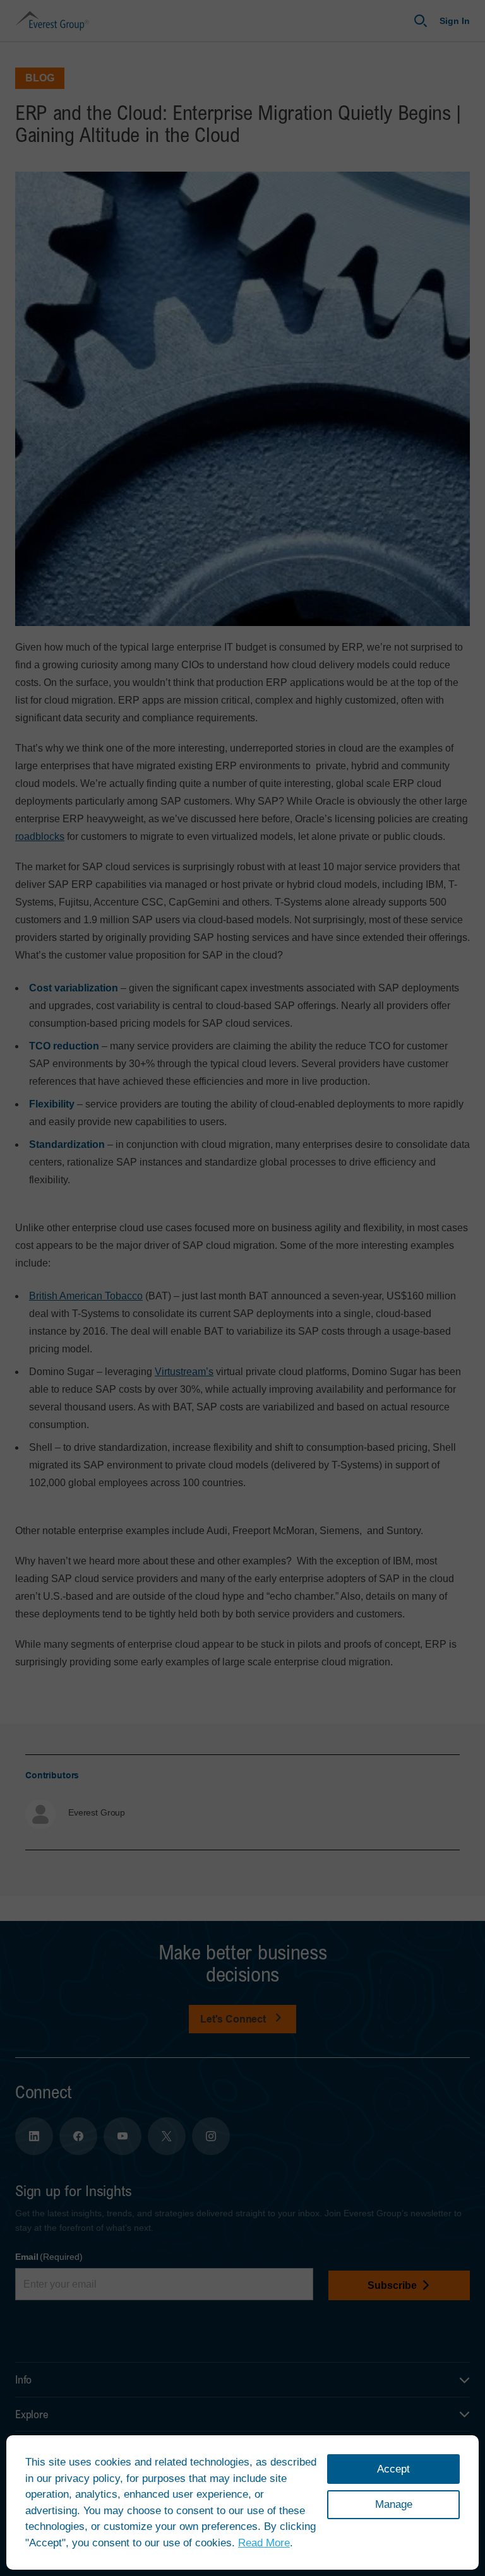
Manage (394, 2504)
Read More (264, 2543)
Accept (393, 2469)
